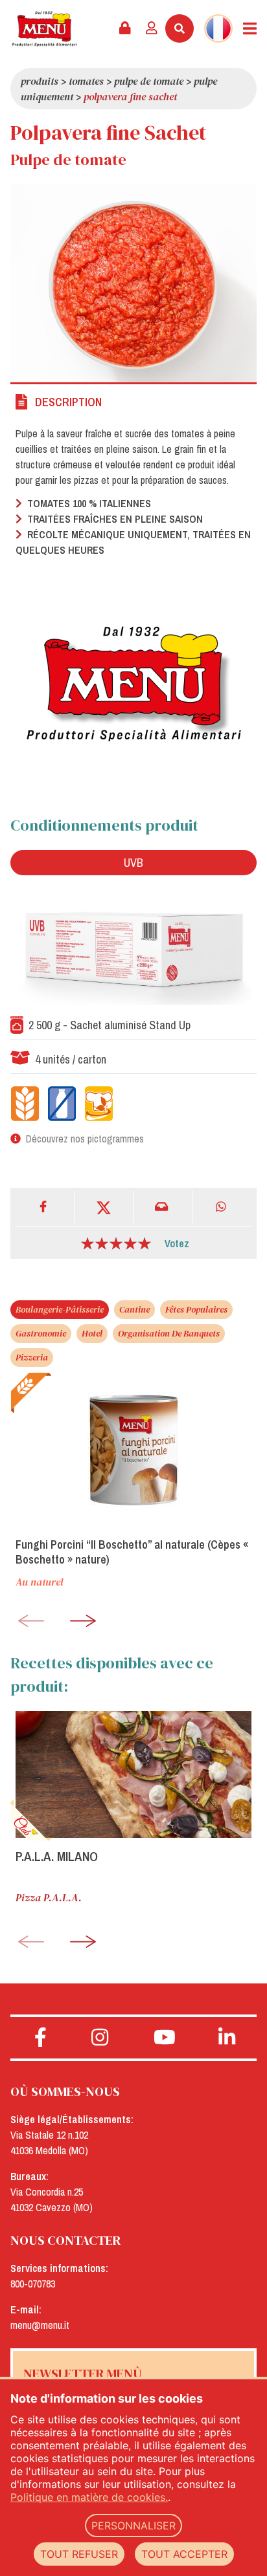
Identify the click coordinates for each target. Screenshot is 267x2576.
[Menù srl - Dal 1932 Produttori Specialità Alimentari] (44, 29)
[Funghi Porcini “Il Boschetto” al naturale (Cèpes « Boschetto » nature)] (133, 1450)
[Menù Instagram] (100, 2038)
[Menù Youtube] (165, 2038)
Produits (40, 81)
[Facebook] (45, 1207)
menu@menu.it (40, 2325)
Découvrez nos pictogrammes (85, 1139)
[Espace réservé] (125, 28)
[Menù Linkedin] (227, 2038)
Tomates (86, 81)
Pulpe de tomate (149, 81)
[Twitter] (104, 1207)
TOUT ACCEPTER (184, 2554)
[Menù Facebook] (41, 2038)
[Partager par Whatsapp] (222, 1207)
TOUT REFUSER (79, 2554)
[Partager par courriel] (163, 1207)
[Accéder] (152, 28)
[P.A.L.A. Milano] (133, 1774)
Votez (177, 1243)
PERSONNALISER (133, 2526)
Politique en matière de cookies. (89, 2497)
